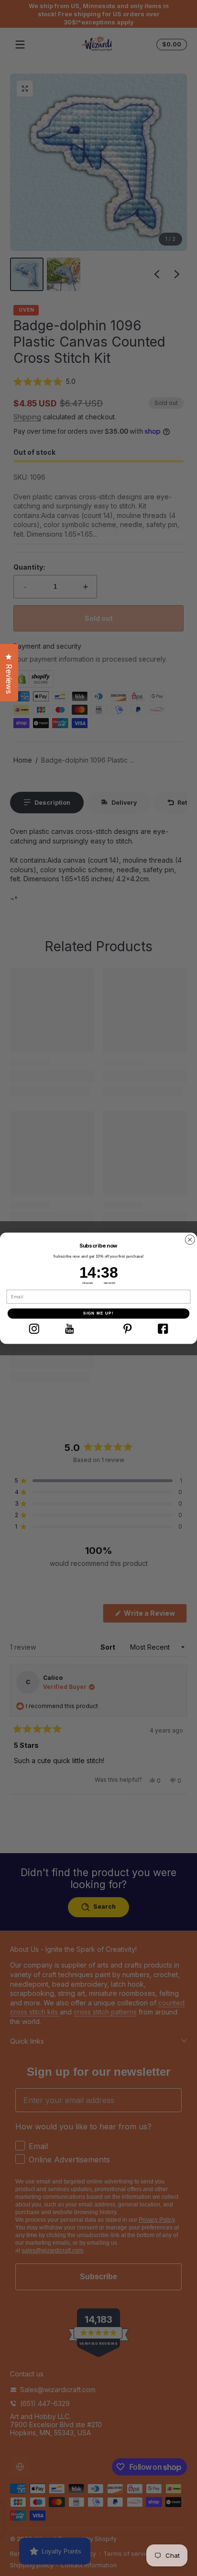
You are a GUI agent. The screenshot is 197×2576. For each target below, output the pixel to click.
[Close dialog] (190, 1240)
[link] (34, 1328)
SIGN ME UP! (98, 1313)
